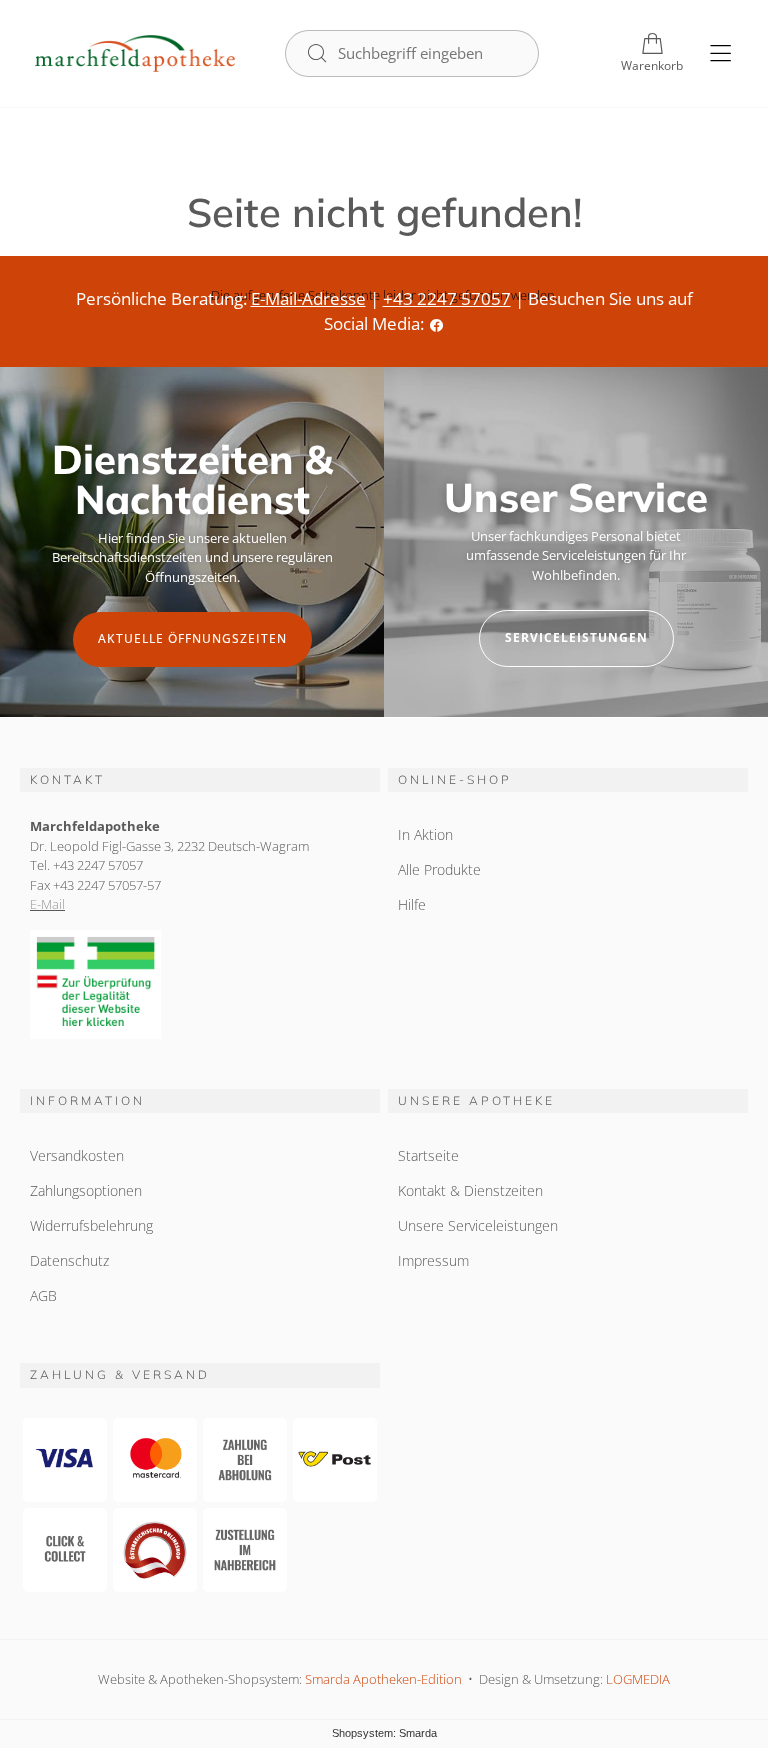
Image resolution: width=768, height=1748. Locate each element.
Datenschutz (69, 1260)
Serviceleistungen (576, 637)
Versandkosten (77, 1155)
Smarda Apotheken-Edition (383, 1679)
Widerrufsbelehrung (91, 1225)
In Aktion (425, 834)
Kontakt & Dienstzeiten (470, 1190)
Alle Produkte (439, 869)
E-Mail (47, 904)
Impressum (433, 1260)
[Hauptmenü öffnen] (720, 53)
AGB (43, 1295)
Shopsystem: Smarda (384, 1733)
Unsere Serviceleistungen (478, 1225)
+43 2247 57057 (447, 298)
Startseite (428, 1155)
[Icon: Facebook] (436, 323)
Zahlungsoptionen (86, 1190)
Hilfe (412, 904)
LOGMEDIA (638, 1679)
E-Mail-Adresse (308, 298)
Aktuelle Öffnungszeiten (192, 638)
